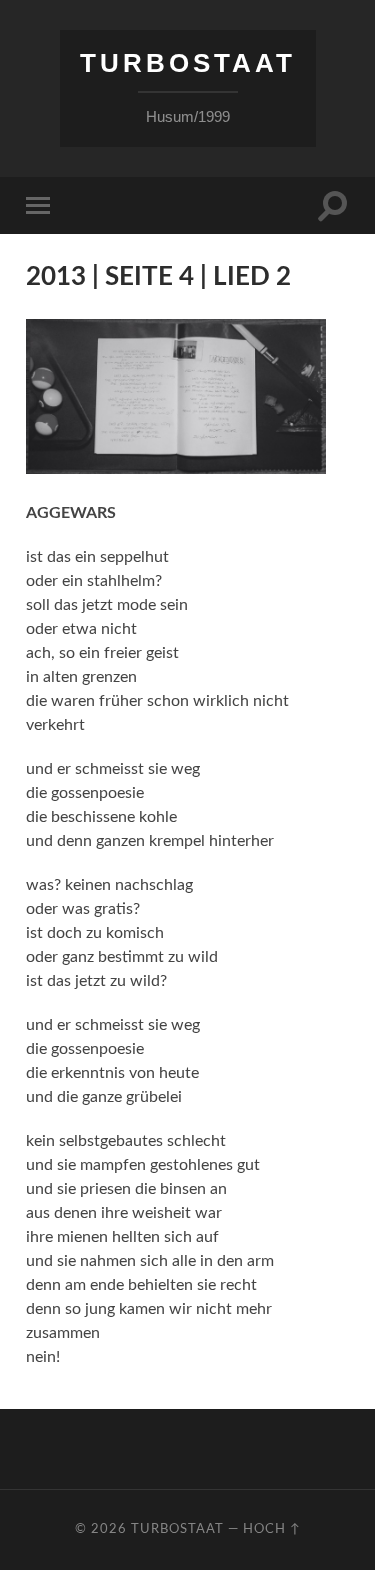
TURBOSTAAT (188, 63)
